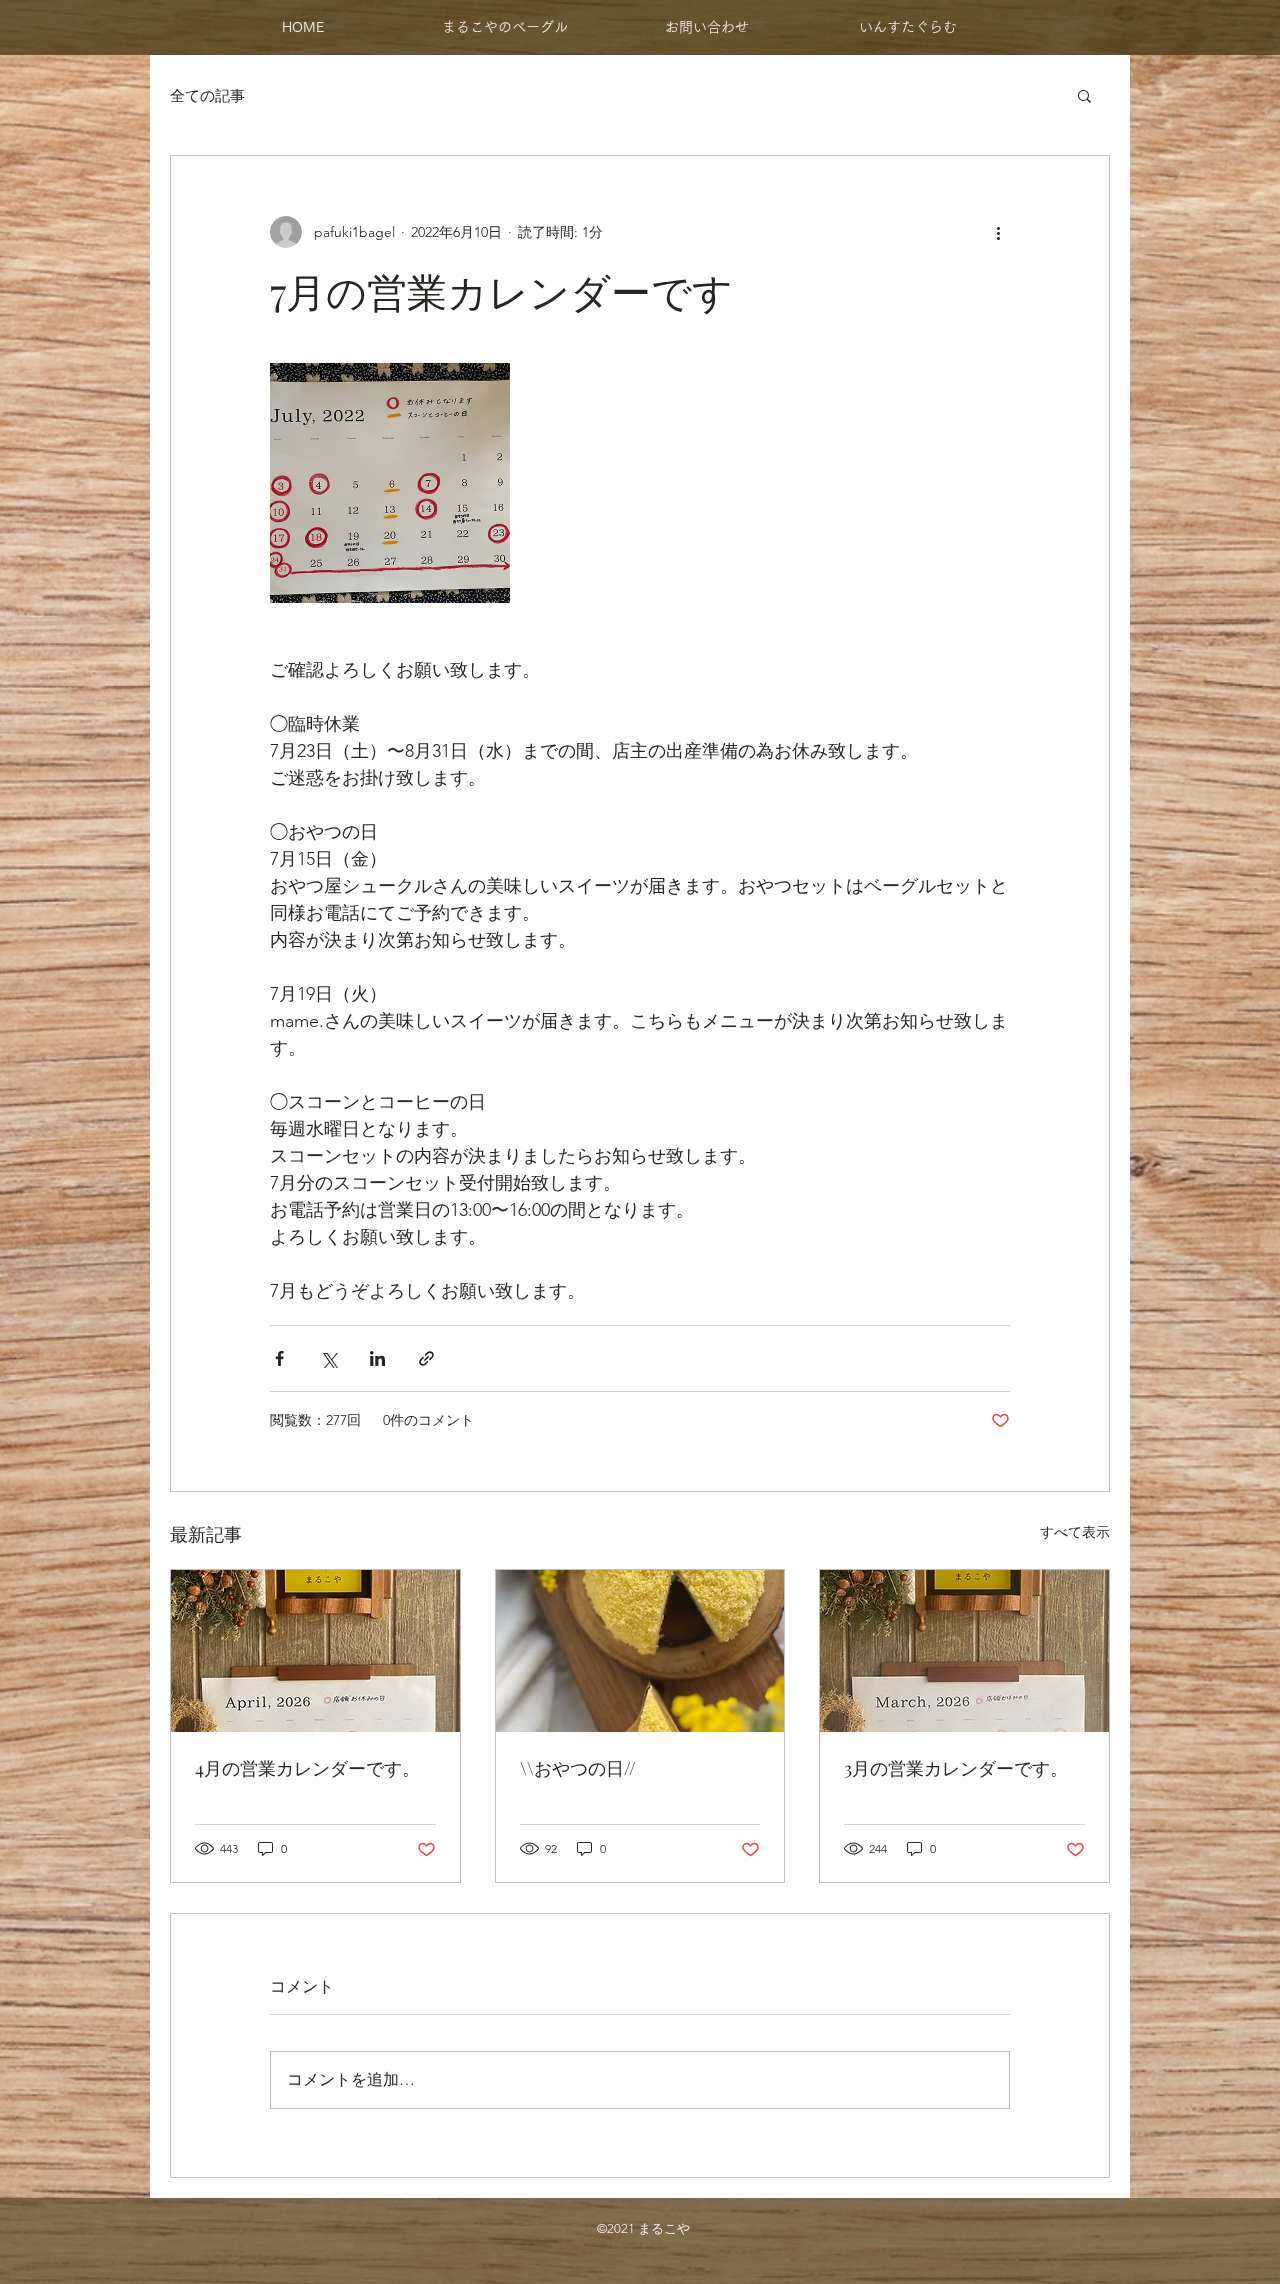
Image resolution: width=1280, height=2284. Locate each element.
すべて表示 (1075, 1532)
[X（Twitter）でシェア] (328, 1358)
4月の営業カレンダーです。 (307, 1768)
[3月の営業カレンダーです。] (964, 1651)
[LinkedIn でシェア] (377, 1358)
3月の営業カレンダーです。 (956, 1768)
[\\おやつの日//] (640, 1651)
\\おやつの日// (578, 1768)
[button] (1084, 95)
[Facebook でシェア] (279, 1358)
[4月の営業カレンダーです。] (315, 1651)
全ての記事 (207, 95)
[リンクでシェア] (426, 1358)
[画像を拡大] (390, 483)
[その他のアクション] (998, 232)
